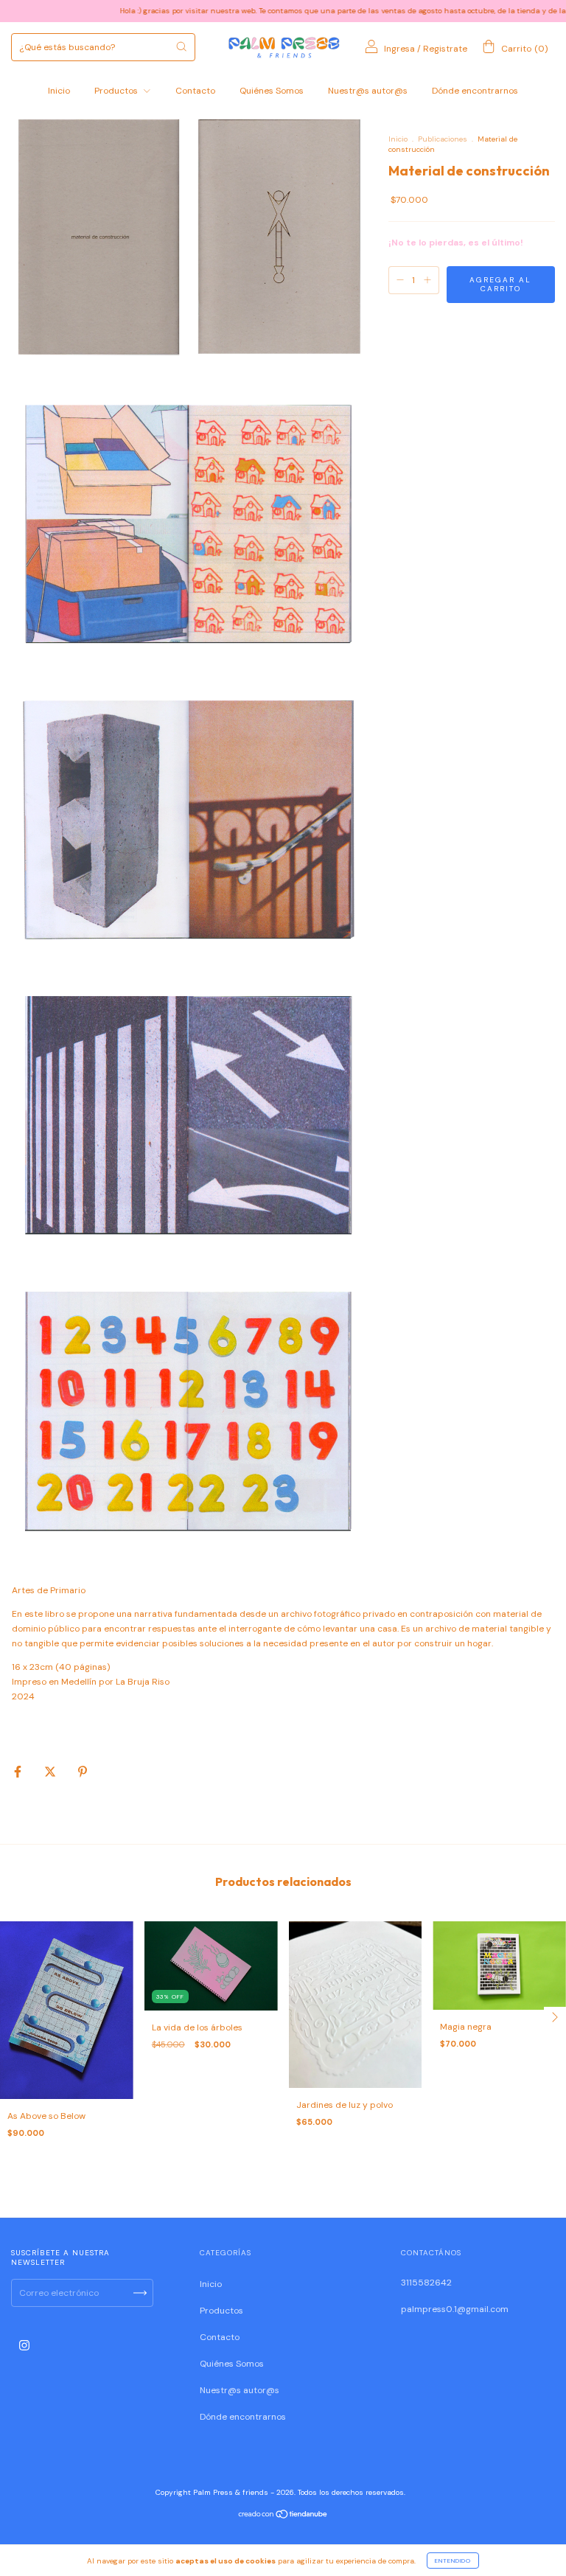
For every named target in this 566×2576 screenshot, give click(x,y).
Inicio (59, 91)
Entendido (453, 2561)
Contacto (195, 91)
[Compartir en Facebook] (19, 1772)
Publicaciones (443, 139)
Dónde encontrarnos (475, 91)
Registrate (445, 49)
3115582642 (426, 2283)
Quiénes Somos (272, 91)
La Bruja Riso (143, 1682)
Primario (68, 1590)
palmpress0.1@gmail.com (455, 2309)
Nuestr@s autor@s (368, 91)
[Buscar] (181, 46)
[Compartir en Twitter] (51, 1772)
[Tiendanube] (283, 2516)
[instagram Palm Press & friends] (24, 2345)
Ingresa (399, 49)
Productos (117, 91)
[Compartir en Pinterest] (83, 1772)
